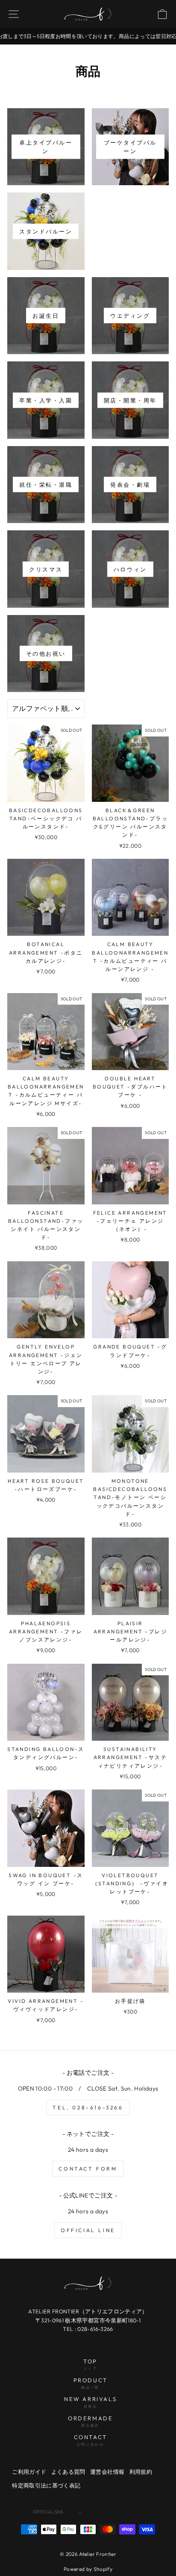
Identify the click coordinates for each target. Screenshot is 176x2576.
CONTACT (91, 2440)
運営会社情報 (107, 2472)
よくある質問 (68, 2472)
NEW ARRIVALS (90, 2402)
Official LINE (88, 2230)
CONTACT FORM (88, 2169)
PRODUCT (91, 2383)
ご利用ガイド (29, 2472)
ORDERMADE (90, 2421)
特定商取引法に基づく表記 (46, 2485)
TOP (90, 2364)
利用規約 (141, 2472)
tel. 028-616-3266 (88, 2107)
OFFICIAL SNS (48, 2512)
